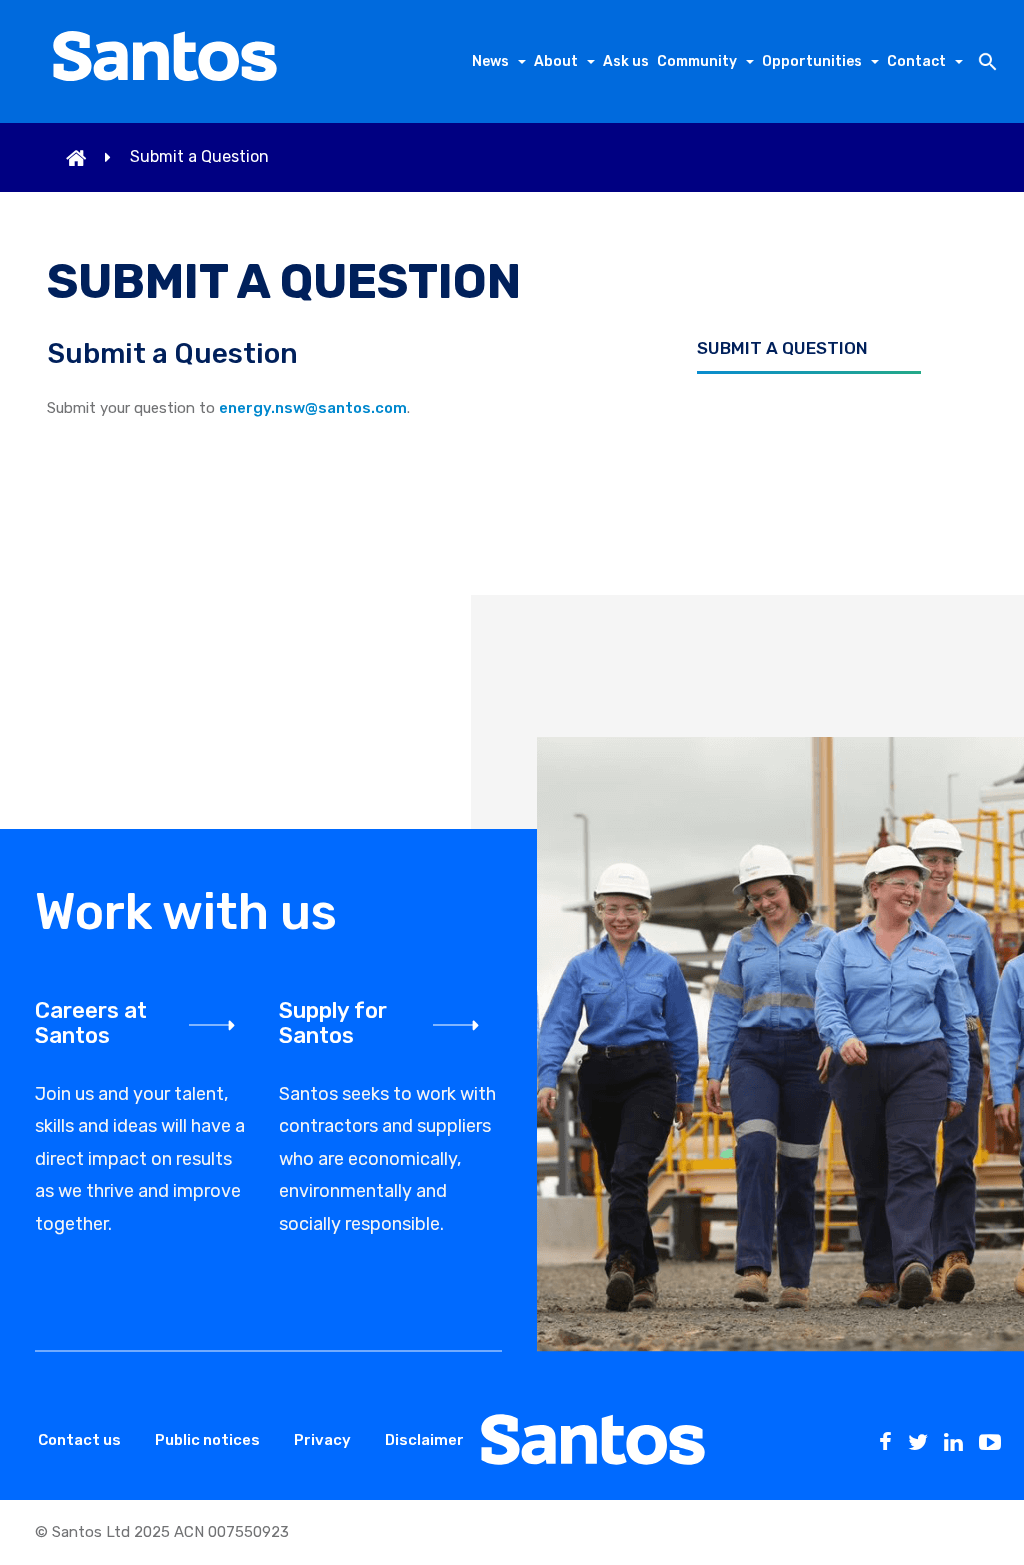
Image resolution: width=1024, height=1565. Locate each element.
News (490, 61)
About (556, 61)
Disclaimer (424, 1440)
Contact (916, 61)
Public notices (207, 1440)
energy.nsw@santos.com (313, 408)
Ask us (626, 61)
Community (697, 61)
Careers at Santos (91, 1023)
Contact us (79, 1440)
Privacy (322, 1440)
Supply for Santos (333, 1023)
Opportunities (812, 61)
